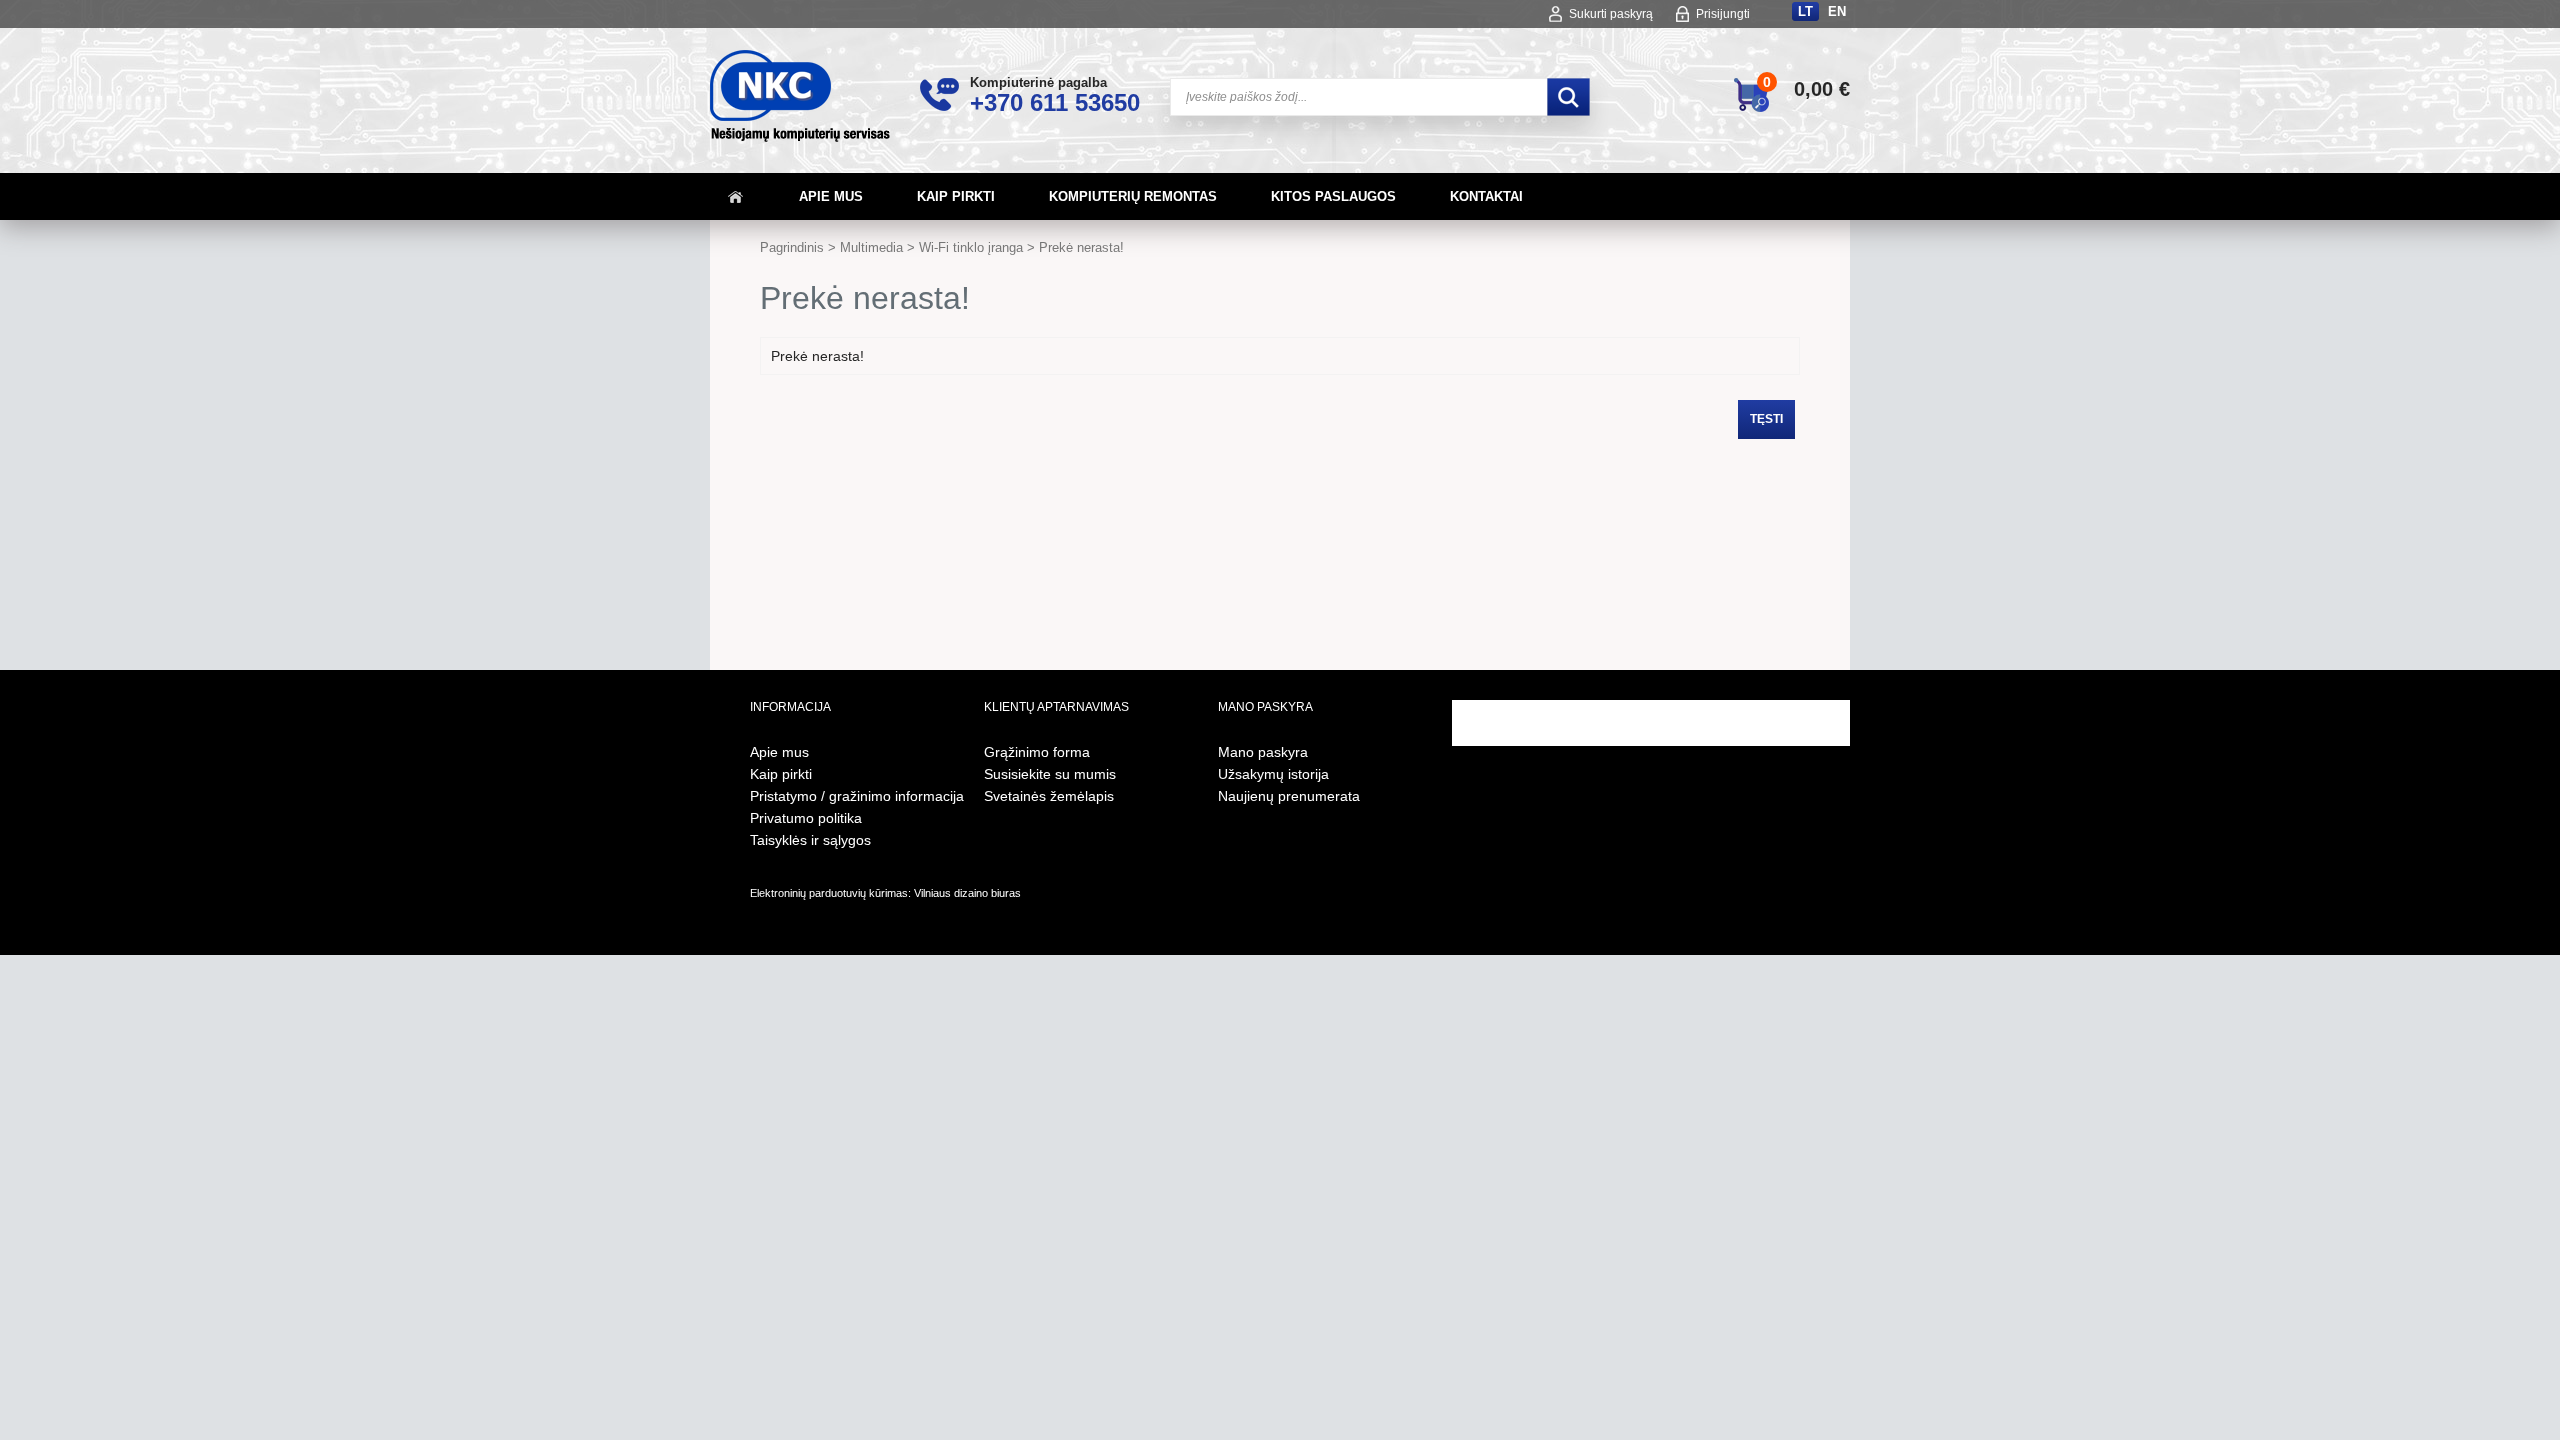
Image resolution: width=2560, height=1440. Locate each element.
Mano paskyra (1263, 752)
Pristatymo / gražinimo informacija (857, 796)
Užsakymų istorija (1273, 774)
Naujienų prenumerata (1289, 796)
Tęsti (1766, 419)
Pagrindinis (792, 247)
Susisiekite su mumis (1050, 774)
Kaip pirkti (956, 196)
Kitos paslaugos (1333, 196)
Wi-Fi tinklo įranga (971, 247)
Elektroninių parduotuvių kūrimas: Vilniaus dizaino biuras (885, 893)
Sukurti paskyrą (1611, 14)
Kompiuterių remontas (1133, 196)
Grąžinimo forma (1037, 752)
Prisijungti (1723, 14)
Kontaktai (1486, 196)
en (1837, 11)
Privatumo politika (806, 818)
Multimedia (871, 247)
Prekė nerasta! (1081, 247)
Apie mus (831, 196)
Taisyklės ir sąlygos (810, 840)
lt (1805, 11)
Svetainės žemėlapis (1049, 796)
